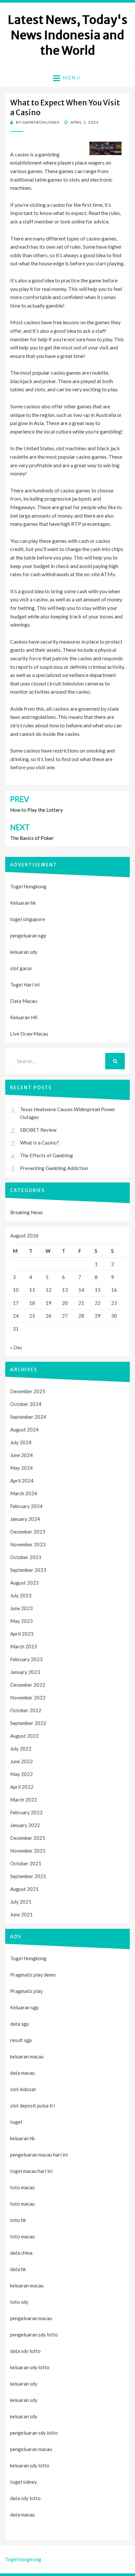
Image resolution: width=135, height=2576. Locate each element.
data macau (22, 2514)
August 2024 (24, 1430)
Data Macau (24, 1001)
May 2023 (21, 1621)
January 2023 (25, 1672)
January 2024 (25, 1519)
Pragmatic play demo (33, 1975)
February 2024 (26, 1506)
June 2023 (21, 1608)
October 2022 (26, 1710)
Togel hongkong (23, 2559)
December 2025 (28, 1391)
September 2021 (28, 1876)
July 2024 (21, 1442)
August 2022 (24, 1736)
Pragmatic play (27, 1991)
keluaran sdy (24, 952)
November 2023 (28, 1544)
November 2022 (28, 1697)
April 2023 (22, 1634)
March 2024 (24, 1493)
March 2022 (24, 1800)
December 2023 (28, 1532)
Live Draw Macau (29, 1034)
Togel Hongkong (28, 886)
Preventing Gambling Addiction (54, 1168)
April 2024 (22, 1481)
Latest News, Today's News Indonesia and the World (68, 35)
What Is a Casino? (39, 1143)
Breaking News (27, 1212)
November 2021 (28, 1851)
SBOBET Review (38, 1130)
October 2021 (26, 1863)
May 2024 (21, 1468)
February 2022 (26, 1812)
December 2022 (28, 1685)
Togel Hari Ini (25, 985)
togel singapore (28, 919)
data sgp (19, 2024)
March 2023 (24, 1646)
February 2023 (26, 1659)
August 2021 (24, 1889)
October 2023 (26, 1557)
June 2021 (21, 1914)
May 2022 (21, 1774)
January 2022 (25, 1825)
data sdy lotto (25, 2498)
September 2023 (28, 1570)
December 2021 (28, 1838)
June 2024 (21, 1455)
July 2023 (21, 1595)
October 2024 (26, 1404)
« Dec (16, 1347)
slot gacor (21, 968)
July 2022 (21, 1749)
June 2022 (21, 1761)
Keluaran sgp (24, 2007)
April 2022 (22, 1787)
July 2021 (21, 1902)
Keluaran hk (23, 903)
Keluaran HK (24, 1017)
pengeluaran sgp (28, 935)
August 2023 (24, 1583)
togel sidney (24, 2482)
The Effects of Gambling (47, 1155)
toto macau (22, 2204)
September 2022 (28, 1723)
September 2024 (28, 1417)
